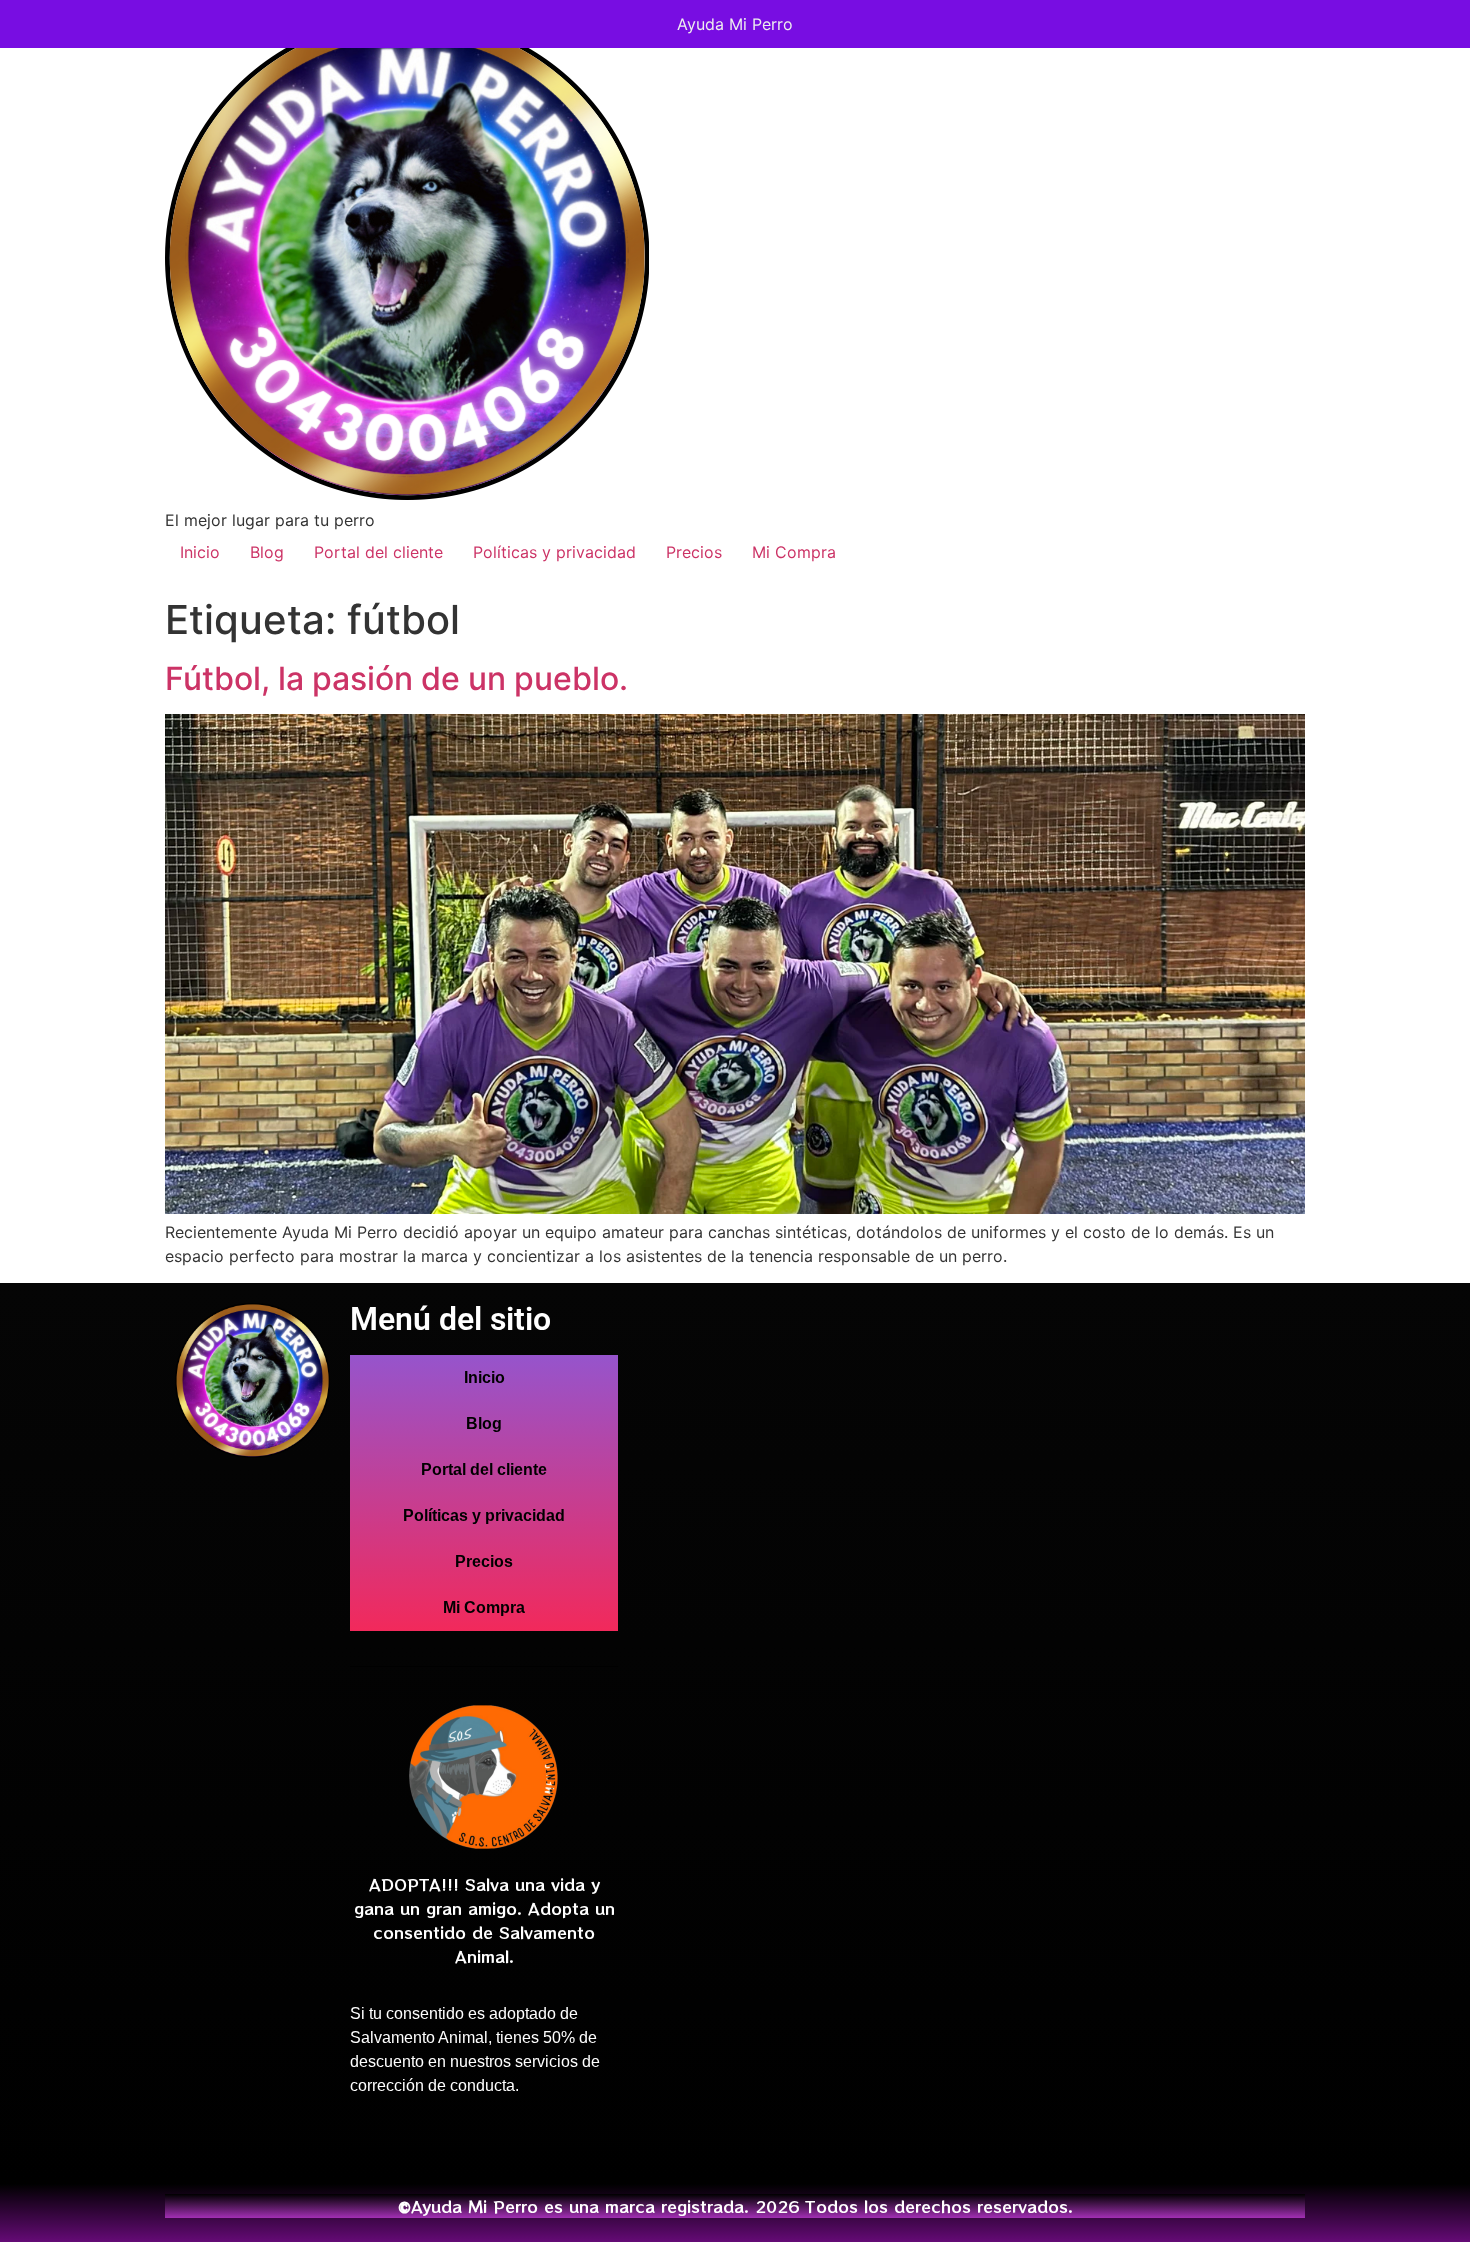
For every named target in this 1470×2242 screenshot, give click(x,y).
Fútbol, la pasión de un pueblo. (396, 678)
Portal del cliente (378, 552)
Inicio (200, 552)
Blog (267, 552)
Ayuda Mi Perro (735, 24)
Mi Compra (794, 552)
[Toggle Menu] (1434, 24)
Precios (694, 552)
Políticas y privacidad (554, 552)
